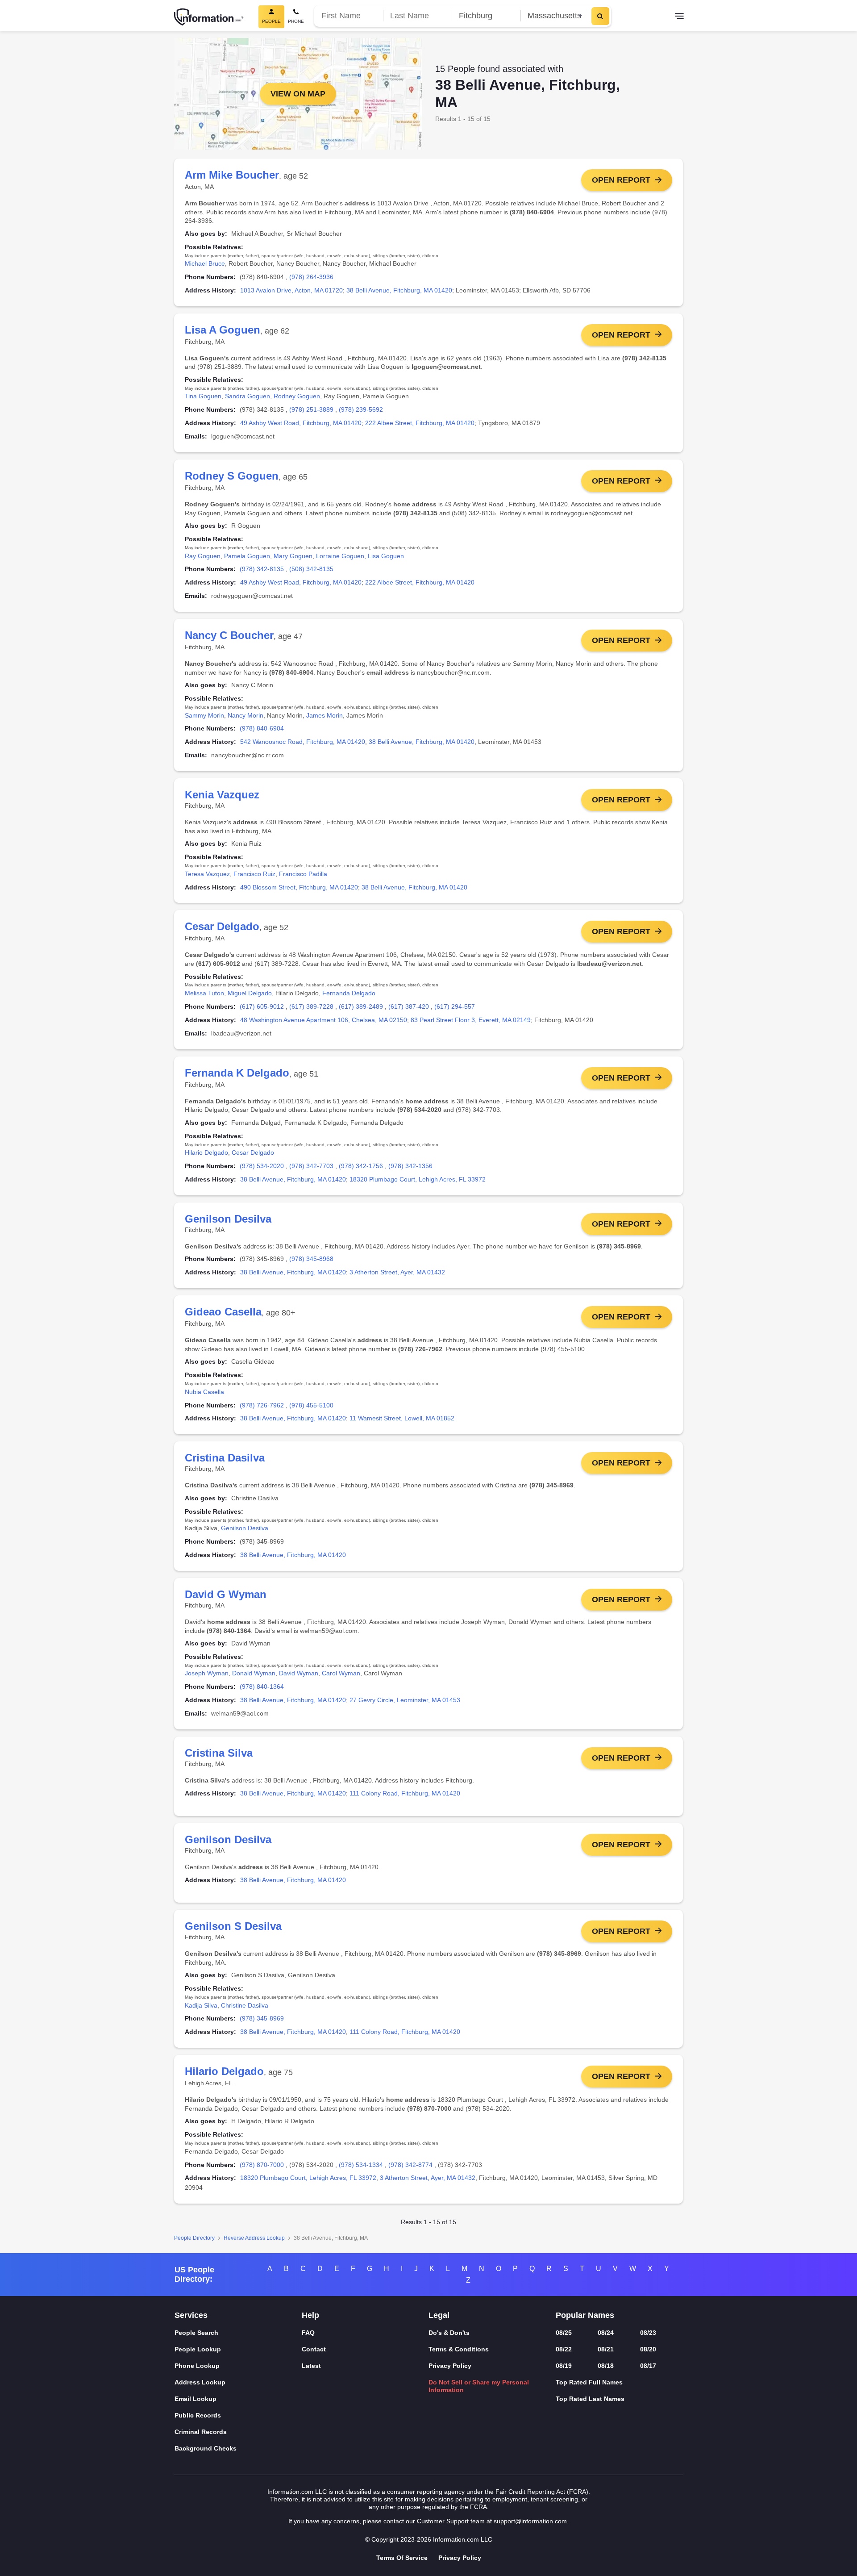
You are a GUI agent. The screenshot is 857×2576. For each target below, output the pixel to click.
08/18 (606, 2366)
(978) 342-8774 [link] (410, 2165)
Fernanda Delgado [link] (349, 993)
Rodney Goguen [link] (297, 396)
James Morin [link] (324, 715)
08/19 (564, 2366)
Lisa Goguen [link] (386, 556)
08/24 (606, 2333)
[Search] (600, 16)
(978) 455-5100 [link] (311, 1405)
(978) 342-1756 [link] (361, 1166)
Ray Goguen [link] (203, 556)
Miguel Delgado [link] (250, 993)
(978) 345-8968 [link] (311, 1259)
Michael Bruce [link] (205, 263)
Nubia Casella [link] (204, 1392)
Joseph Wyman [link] (207, 1673)
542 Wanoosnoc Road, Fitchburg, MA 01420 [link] (303, 742)
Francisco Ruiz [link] (254, 874)
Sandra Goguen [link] (248, 396)
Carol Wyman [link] (341, 1673)
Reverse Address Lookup (254, 2238)
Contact (314, 2349)
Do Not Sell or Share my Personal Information (479, 2386)
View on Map (298, 94)
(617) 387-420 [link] (409, 1006)
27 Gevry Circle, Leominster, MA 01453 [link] (405, 1700)
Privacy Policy (450, 2366)
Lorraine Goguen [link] (340, 556)
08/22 (564, 2349)
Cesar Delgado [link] (253, 1152)
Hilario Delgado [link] (206, 1152)
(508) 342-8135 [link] (311, 569)
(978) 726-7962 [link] (262, 1405)
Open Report (621, 180)
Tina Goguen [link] (203, 396)
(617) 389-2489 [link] (361, 1006)
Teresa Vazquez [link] (207, 874)
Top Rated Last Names (590, 2399)
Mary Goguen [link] (293, 556)
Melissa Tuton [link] (204, 993)
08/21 (606, 2349)
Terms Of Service (402, 2558)
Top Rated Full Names (589, 2382)
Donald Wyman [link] (254, 1673)
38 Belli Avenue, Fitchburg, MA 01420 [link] (399, 290)
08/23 (648, 2333)
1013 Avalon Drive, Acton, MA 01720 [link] (291, 290)
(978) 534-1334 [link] (361, 2165)
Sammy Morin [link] (204, 715)
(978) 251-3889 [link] (311, 409)
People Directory (194, 2238)
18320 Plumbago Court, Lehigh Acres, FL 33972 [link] (418, 1179)
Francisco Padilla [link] (303, 874)
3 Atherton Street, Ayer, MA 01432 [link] (397, 1272)
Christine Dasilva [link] (245, 2005)
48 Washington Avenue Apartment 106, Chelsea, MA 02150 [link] (324, 1020)
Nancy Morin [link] (245, 715)
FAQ (308, 2333)
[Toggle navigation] (679, 17)
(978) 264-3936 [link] (311, 277)
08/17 (648, 2366)
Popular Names (585, 2315)
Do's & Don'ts (449, 2333)
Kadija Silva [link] (201, 2005)
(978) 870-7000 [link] (262, 2165)
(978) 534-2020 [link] (262, 1166)
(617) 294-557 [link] (455, 1006)
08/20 (648, 2349)
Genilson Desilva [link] (245, 1528)
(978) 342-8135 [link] (262, 569)
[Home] (209, 17)
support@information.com (530, 2521)
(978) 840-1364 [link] (262, 1687)
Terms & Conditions (459, 2349)
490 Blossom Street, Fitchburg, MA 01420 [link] (299, 887)
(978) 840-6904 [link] (262, 728)
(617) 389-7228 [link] (311, 1006)
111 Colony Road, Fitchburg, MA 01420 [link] (405, 1793)
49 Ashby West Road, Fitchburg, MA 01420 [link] (301, 423)
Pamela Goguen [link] (247, 556)
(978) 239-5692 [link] (361, 409)
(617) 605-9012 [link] (262, 1006)
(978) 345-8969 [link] (262, 2018)
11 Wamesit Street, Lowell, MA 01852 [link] (402, 1418)
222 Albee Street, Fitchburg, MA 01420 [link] (420, 423)
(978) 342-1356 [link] (410, 1166)
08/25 (564, 2333)
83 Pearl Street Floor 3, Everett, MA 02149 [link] (471, 1020)
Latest (311, 2366)
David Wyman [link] (299, 1673)
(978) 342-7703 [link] (311, 1166)
